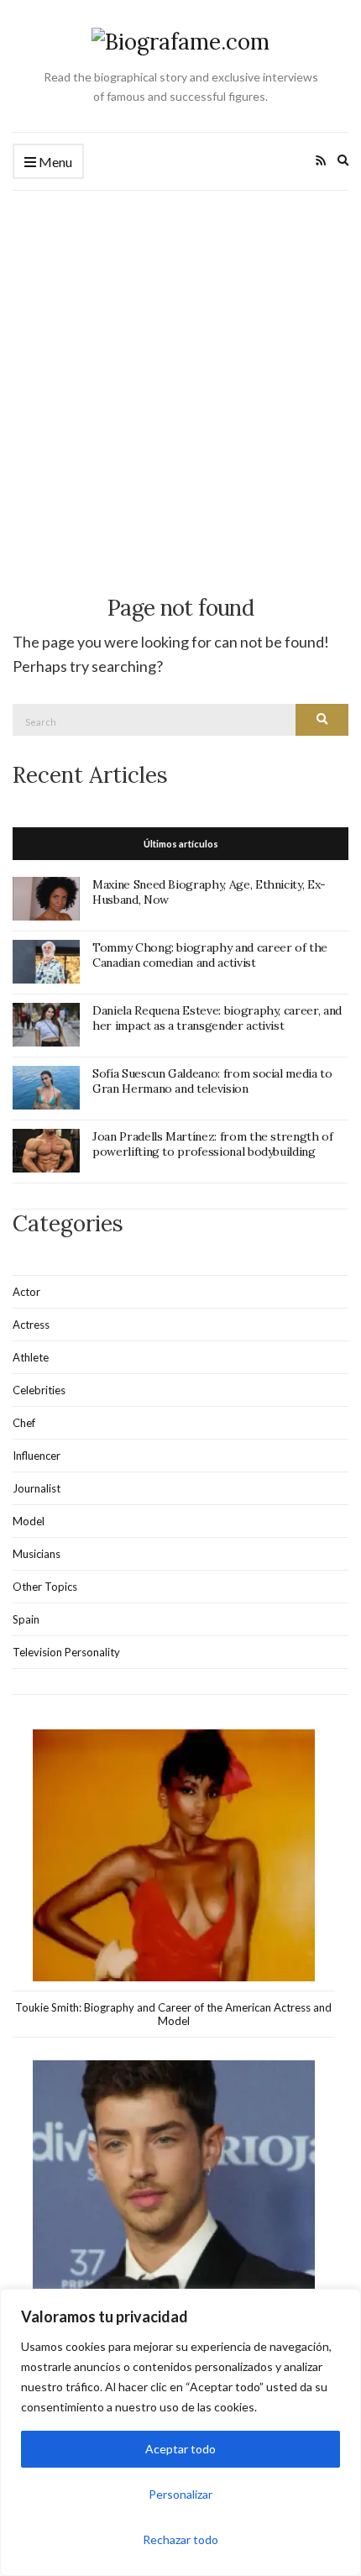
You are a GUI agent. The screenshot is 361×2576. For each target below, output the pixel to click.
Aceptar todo (180, 2449)
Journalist (37, 1488)
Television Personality (66, 1652)
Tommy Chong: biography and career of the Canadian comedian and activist (210, 955)
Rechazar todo (180, 2539)
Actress (31, 1325)
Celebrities (39, 1390)
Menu (54, 162)
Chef (24, 1423)
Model (29, 1521)
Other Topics (45, 1587)
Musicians (37, 1554)
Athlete (31, 1357)
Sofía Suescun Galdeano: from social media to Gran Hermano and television (212, 1081)
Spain (26, 1619)
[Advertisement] (180, 380)
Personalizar (180, 2494)
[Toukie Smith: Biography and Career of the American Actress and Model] (174, 1856)
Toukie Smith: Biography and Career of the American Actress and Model (173, 2014)
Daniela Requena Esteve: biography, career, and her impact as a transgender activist (217, 1018)
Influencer (37, 1456)
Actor (26, 1292)
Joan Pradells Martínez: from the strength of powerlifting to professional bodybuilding (213, 1144)
